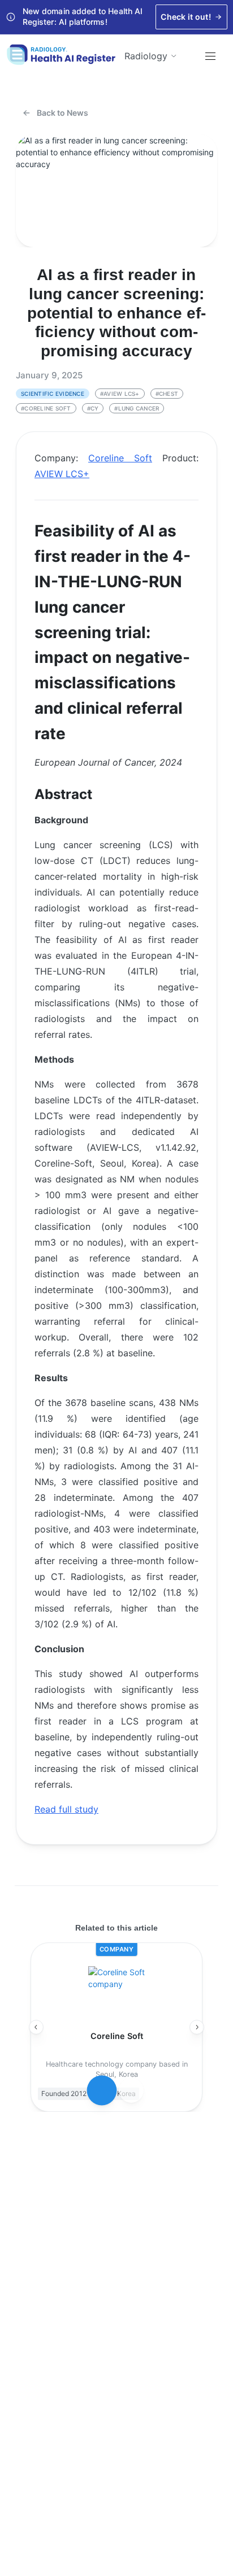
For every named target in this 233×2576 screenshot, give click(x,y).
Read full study (66, 1809)
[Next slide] (197, 2027)
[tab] (102, 2091)
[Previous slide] (36, 2027)
